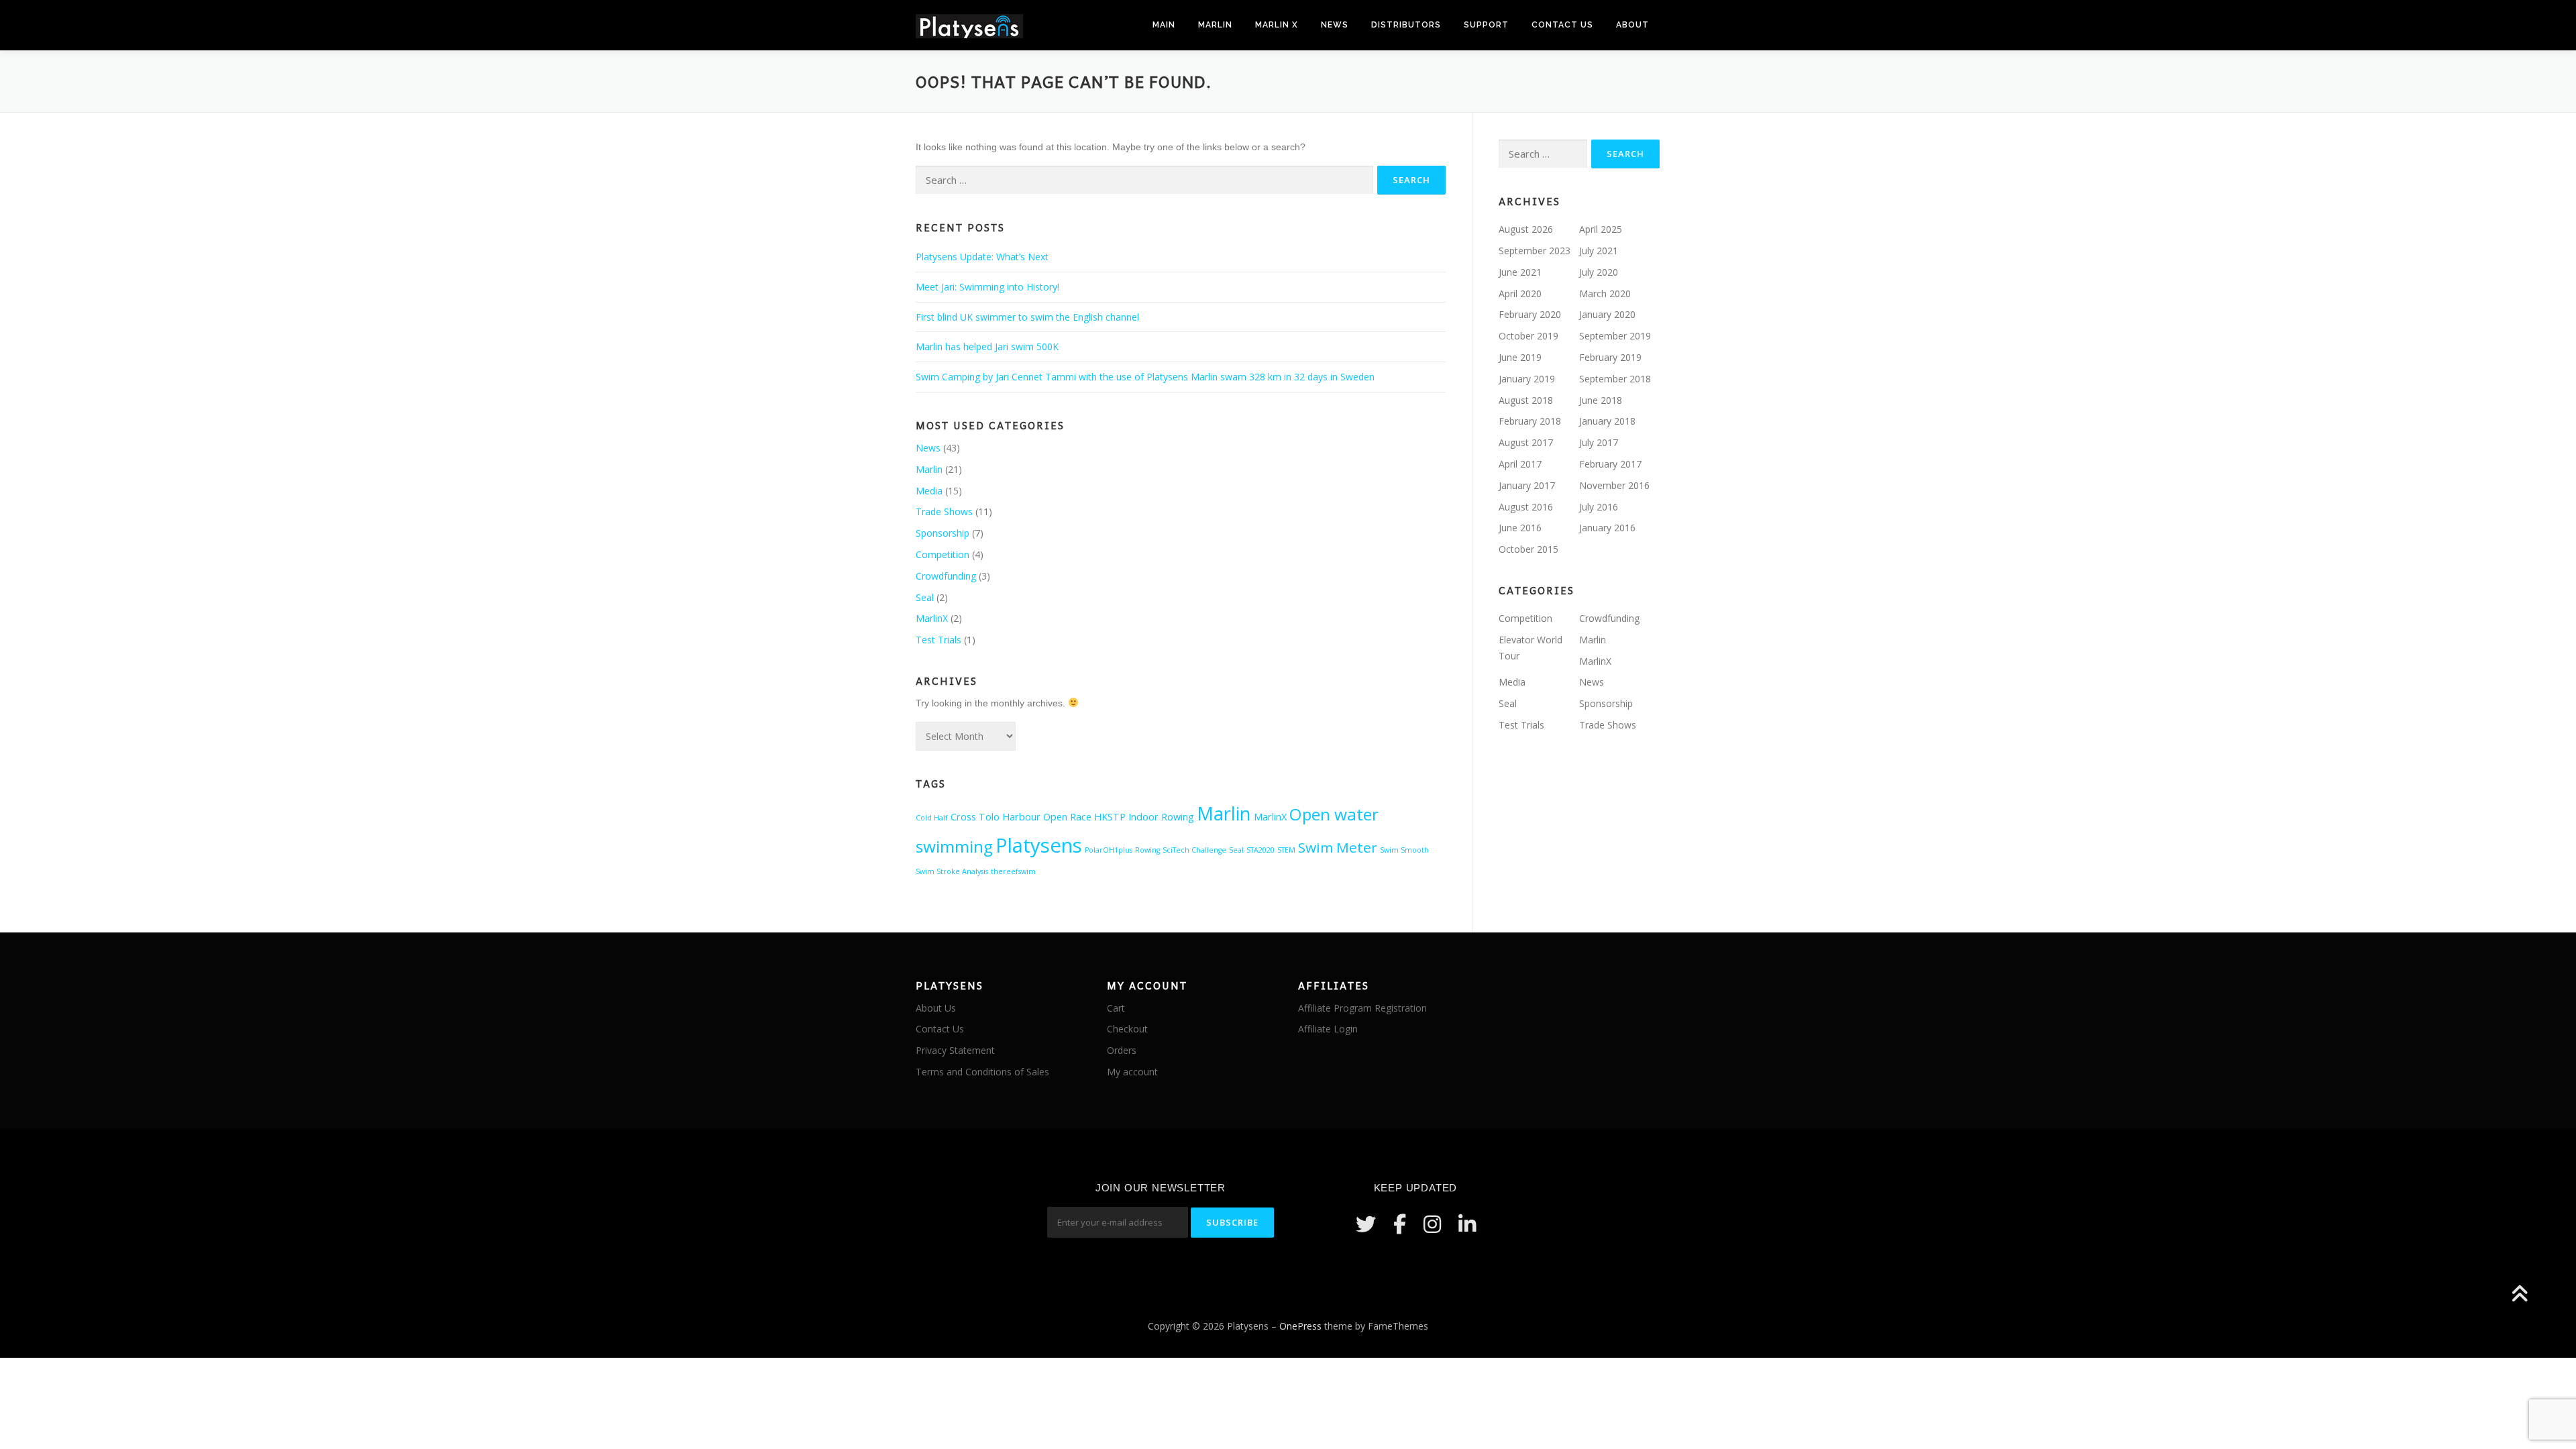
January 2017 (1527, 485)
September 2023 (1535, 251)
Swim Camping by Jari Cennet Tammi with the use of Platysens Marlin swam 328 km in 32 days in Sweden (1145, 377)
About (1632, 25)
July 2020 (1599, 272)
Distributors (1406, 25)
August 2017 (1526, 442)
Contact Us (1562, 25)
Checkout (1127, 1029)
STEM (1286, 850)
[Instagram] (1432, 1224)
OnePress (1300, 1326)
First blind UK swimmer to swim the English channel (1027, 317)
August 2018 (1526, 400)
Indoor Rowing (1161, 817)
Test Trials (938, 640)
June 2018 (1601, 400)
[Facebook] (1400, 1224)
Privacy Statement (955, 1050)
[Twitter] (1366, 1224)
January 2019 (1527, 379)
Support (1486, 25)
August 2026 (1526, 229)
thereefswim (1013, 871)
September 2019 (1615, 336)
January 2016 (1607, 528)
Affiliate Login (1328, 1029)
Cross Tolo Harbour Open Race (1021, 817)
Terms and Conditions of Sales (982, 1072)
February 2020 (1530, 314)
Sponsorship (943, 533)
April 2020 (1520, 293)
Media (929, 491)
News (1335, 25)
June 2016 (1520, 528)
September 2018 (1615, 379)
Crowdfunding (946, 576)
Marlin (1215, 25)
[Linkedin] (1467, 1224)
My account (1132, 1072)
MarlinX (932, 618)
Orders (1122, 1050)
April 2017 (1520, 464)
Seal (925, 597)
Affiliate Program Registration (1362, 1008)
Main (1164, 25)
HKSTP (1110, 817)
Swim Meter (1338, 847)
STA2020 (1260, 850)
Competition (943, 554)
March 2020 (1605, 293)
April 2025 (1601, 229)
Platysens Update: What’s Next (982, 257)
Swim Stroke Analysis (952, 871)
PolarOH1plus (1109, 850)
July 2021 (1599, 251)
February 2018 (1530, 421)
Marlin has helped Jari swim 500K (987, 346)
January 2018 (1607, 421)
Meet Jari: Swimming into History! (987, 287)
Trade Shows (944, 512)
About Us (936, 1008)
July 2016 (1599, 507)
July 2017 (1599, 442)
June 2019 (1520, 357)
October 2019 (1528, 336)
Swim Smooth (1404, 850)
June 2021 (1520, 272)
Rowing (1147, 850)
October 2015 (1528, 549)
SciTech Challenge (1194, 850)
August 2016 (1526, 507)
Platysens (1039, 845)
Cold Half (932, 818)
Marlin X (1277, 25)
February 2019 (1610, 357)
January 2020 (1607, 314)
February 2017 (1610, 464)
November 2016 (1614, 485)
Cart (1116, 1008)
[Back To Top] (2519, 1295)
